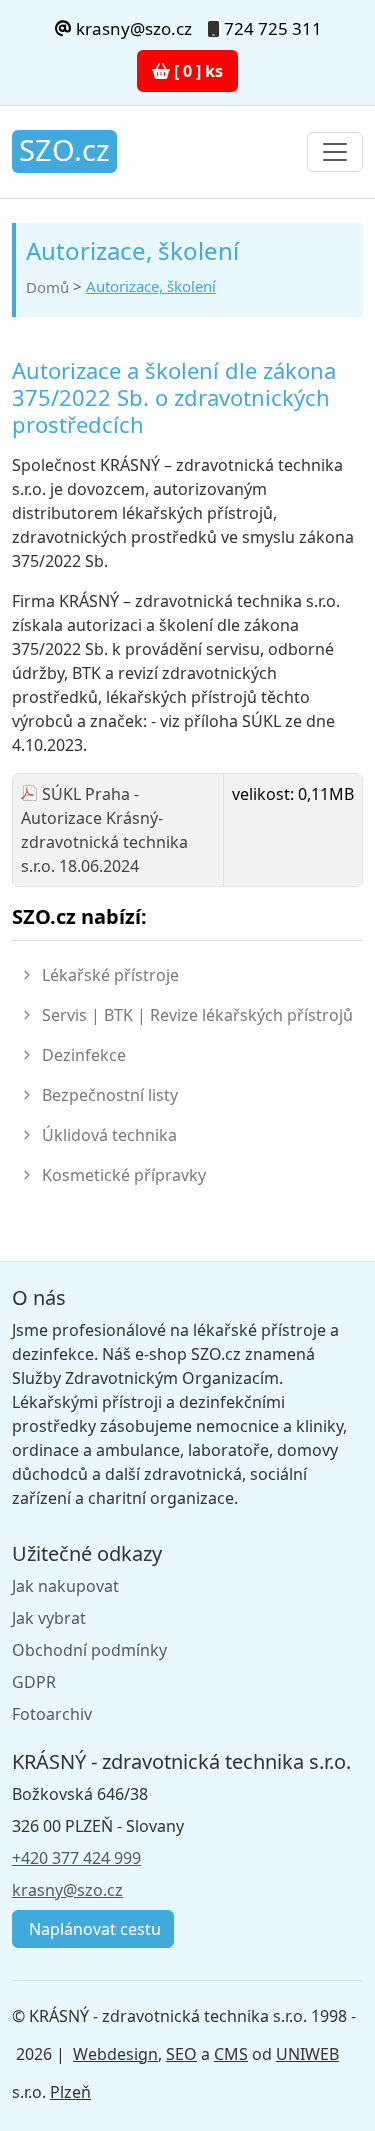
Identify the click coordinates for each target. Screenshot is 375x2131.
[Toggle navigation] (335, 152)
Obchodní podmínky (89, 1650)
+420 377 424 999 (76, 1858)
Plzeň (70, 2092)
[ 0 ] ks (196, 71)
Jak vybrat (49, 1618)
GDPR (34, 1682)
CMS (231, 2054)
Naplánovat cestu (93, 1929)
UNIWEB (307, 2054)
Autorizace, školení (151, 286)
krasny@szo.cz (132, 28)
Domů (47, 287)
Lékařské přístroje (110, 975)
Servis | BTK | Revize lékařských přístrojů (197, 1015)
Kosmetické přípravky (124, 1175)
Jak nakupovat (65, 1586)
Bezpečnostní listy (110, 1095)
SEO (181, 2054)
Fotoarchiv (52, 1714)
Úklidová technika (109, 1135)
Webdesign (115, 2054)
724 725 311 (273, 28)
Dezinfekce (84, 1055)
